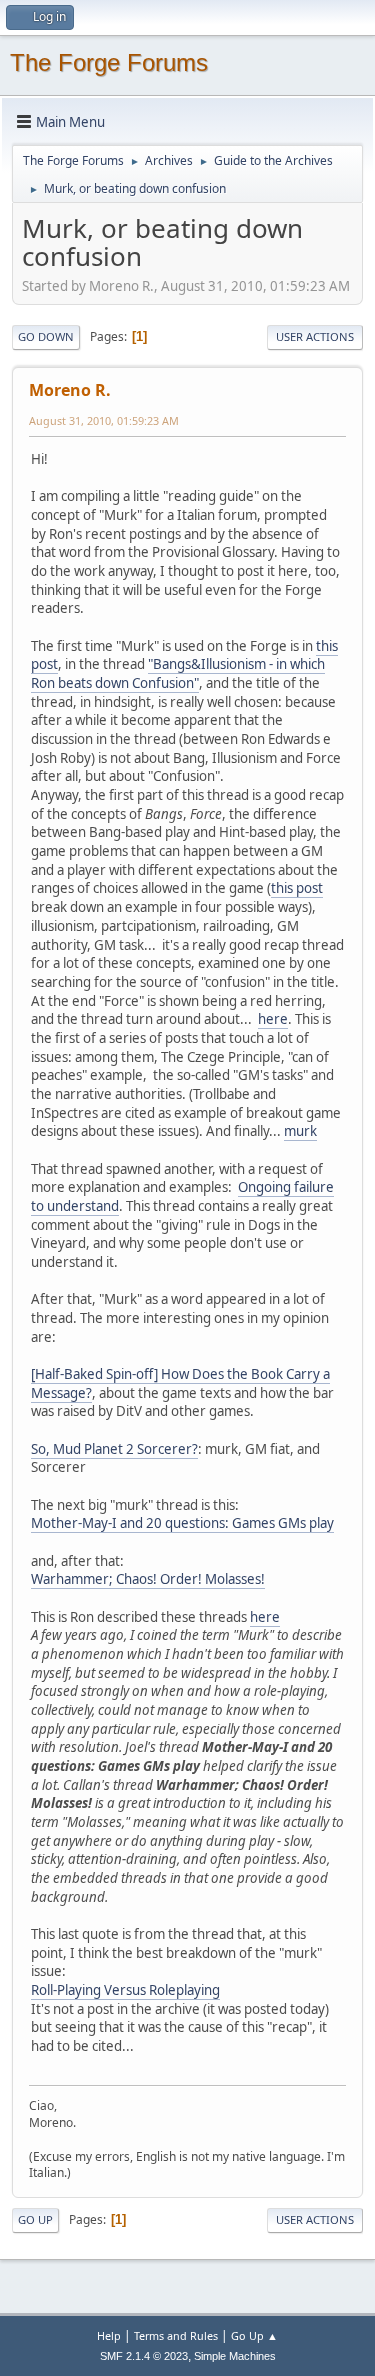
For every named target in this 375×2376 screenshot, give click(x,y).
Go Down (46, 336)
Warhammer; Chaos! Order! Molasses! (148, 1579)
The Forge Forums (109, 62)
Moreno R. (70, 390)
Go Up (35, 2219)
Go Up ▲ (254, 2335)
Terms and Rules (176, 2335)
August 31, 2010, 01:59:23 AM (104, 420)
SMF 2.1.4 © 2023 (144, 2356)
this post (297, 888)
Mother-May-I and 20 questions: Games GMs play (182, 1523)
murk (300, 1131)
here (273, 1019)
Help (109, 2335)
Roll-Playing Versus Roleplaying (125, 1990)
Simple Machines (235, 2356)
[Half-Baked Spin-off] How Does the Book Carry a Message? (180, 1383)
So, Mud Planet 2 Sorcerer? (114, 1449)
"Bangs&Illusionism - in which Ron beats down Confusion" (178, 673)
